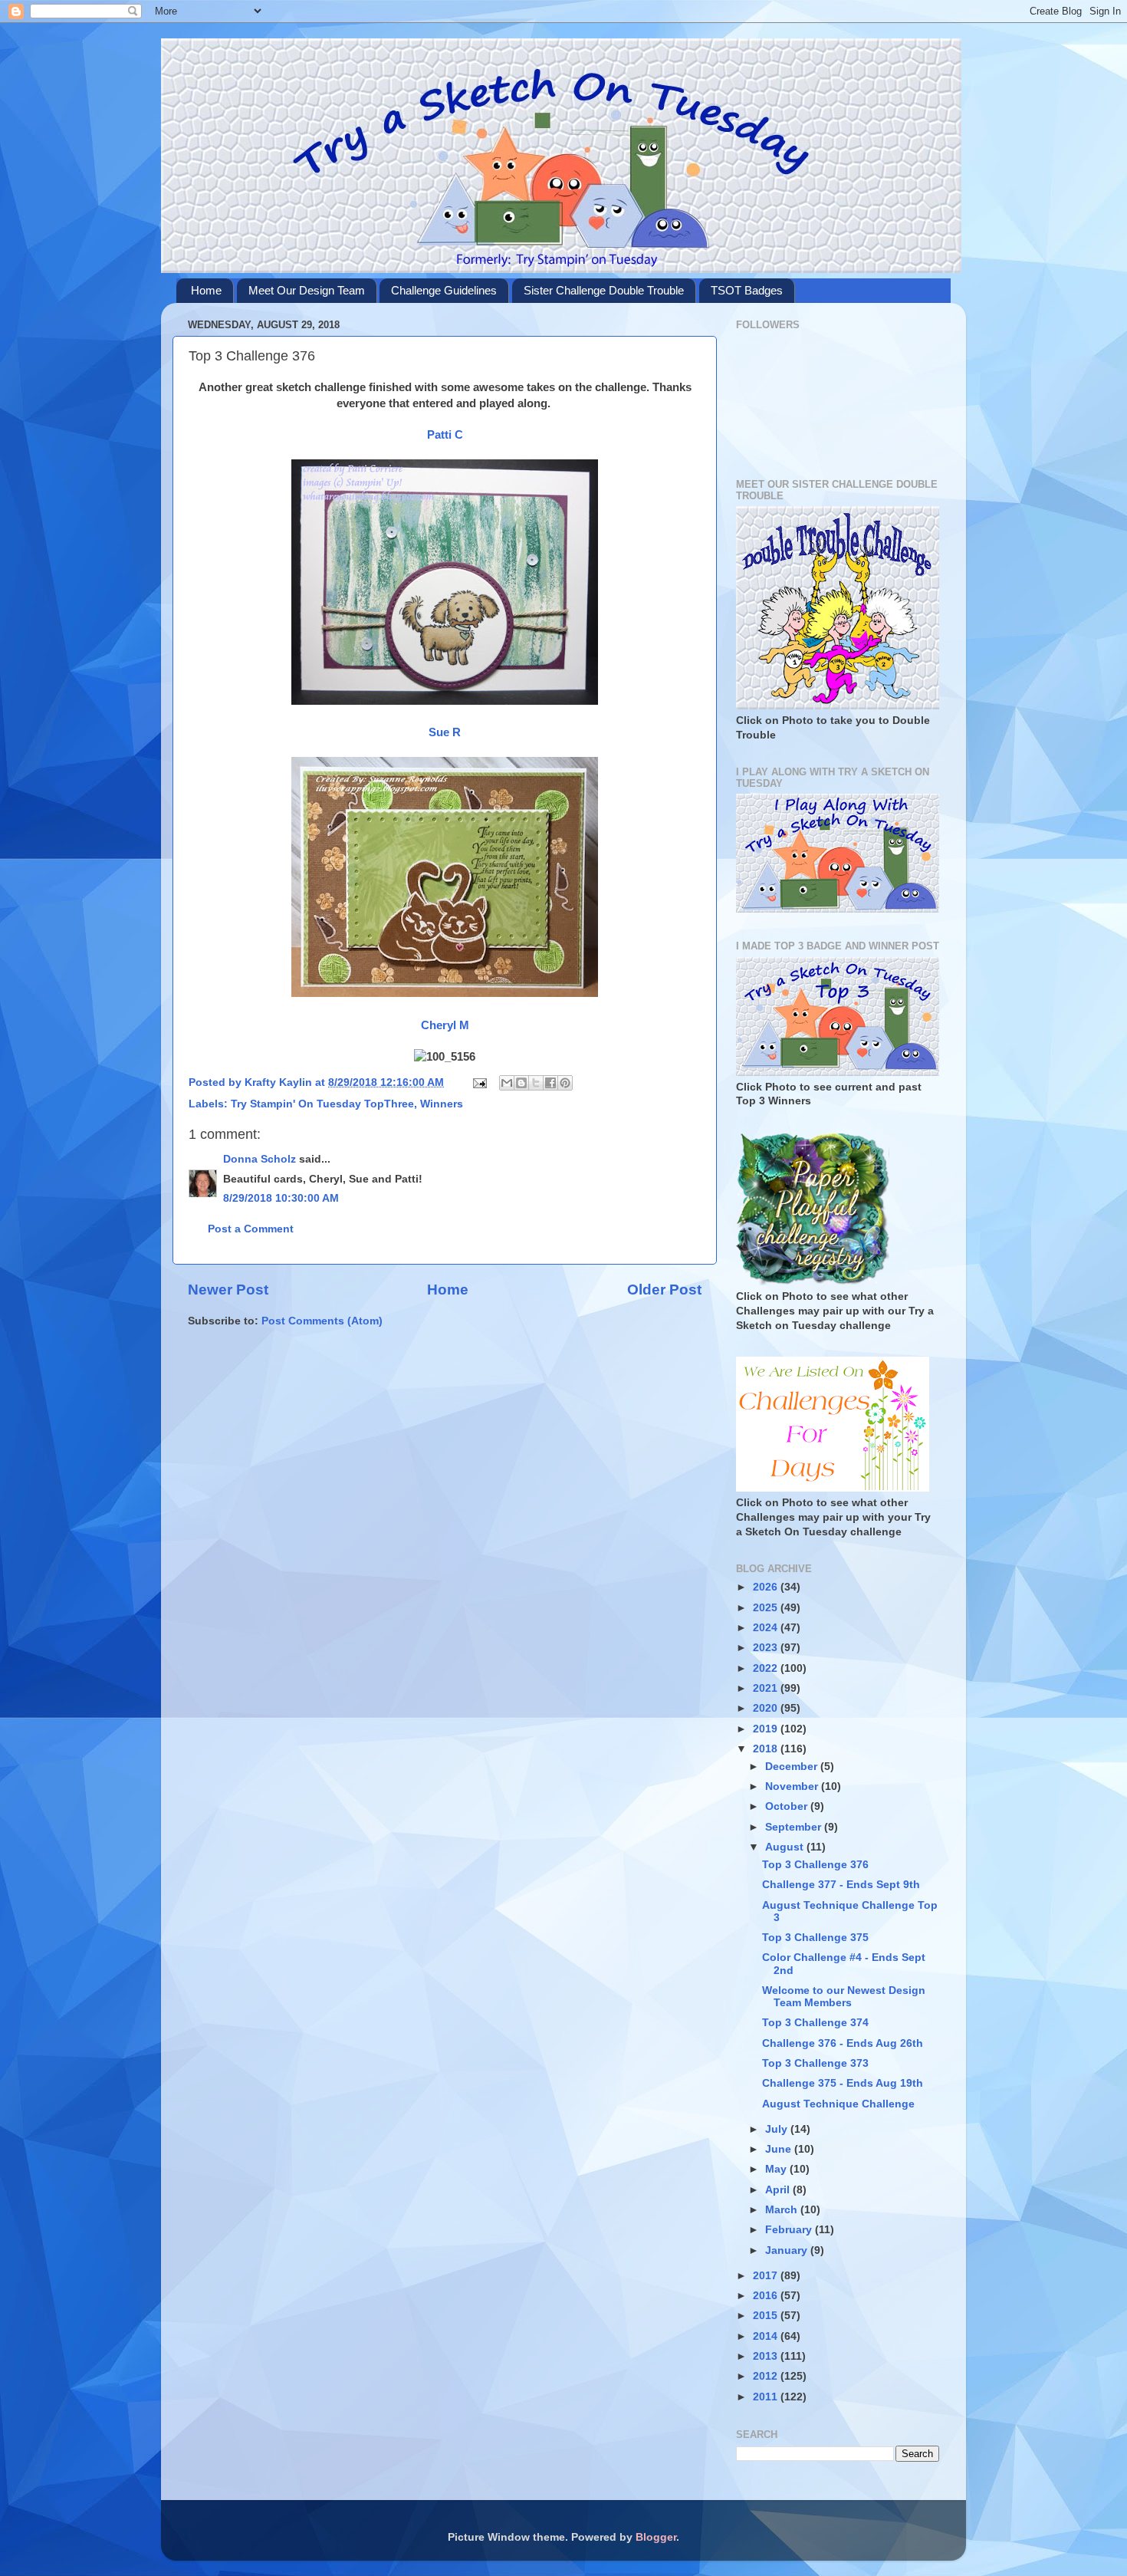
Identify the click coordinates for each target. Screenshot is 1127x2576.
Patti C (445, 435)
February (790, 2230)
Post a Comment (251, 1229)
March (783, 2210)
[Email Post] (479, 1082)
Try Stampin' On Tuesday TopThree (322, 1104)
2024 (767, 1628)
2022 (767, 1668)
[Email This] (507, 1083)
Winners (442, 1104)
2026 (767, 1587)
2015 (767, 2316)
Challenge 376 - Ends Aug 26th (843, 2043)
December (793, 1767)
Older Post (664, 1290)
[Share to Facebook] (550, 1083)
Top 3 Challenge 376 (815, 1865)
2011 (767, 2397)
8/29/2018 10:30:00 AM (281, 1198)
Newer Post (228, 1290)
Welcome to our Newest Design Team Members (844, 1997)
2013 (767, 2356)
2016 (767, 2296)
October (788, 1806)
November (793, 1786)
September (795, 1827)
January (788, 2250)
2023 (767, 1648)
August (786, 1847)
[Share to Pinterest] (565, 1083)
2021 (767, 1688)
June (780, 2149)
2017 (767, 2276)
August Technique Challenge (838, 2104)
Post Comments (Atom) (322, 1321)
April (779, 2190)
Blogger (656, 2537)
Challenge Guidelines (444, 290)
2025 (767, 1608)
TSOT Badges (747, 290)
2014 (767, 2336)
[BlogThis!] (521, 1083)
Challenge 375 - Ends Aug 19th (843, 2083)
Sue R (445, 732)
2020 (767, 1708)
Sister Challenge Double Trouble (604, 290)
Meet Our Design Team (307, 290)
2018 (767, 1749)
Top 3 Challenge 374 (815, 2023)
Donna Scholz (260, 1159)
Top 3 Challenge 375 (815, 1938)
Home (206, 290)
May (777, 2169)
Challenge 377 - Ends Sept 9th (841, 1885)
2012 (767, 2376)
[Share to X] (536, 1083)
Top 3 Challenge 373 (815, 2063)
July (778, 2129)
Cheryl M (445, 1025)
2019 (767, 1729)
